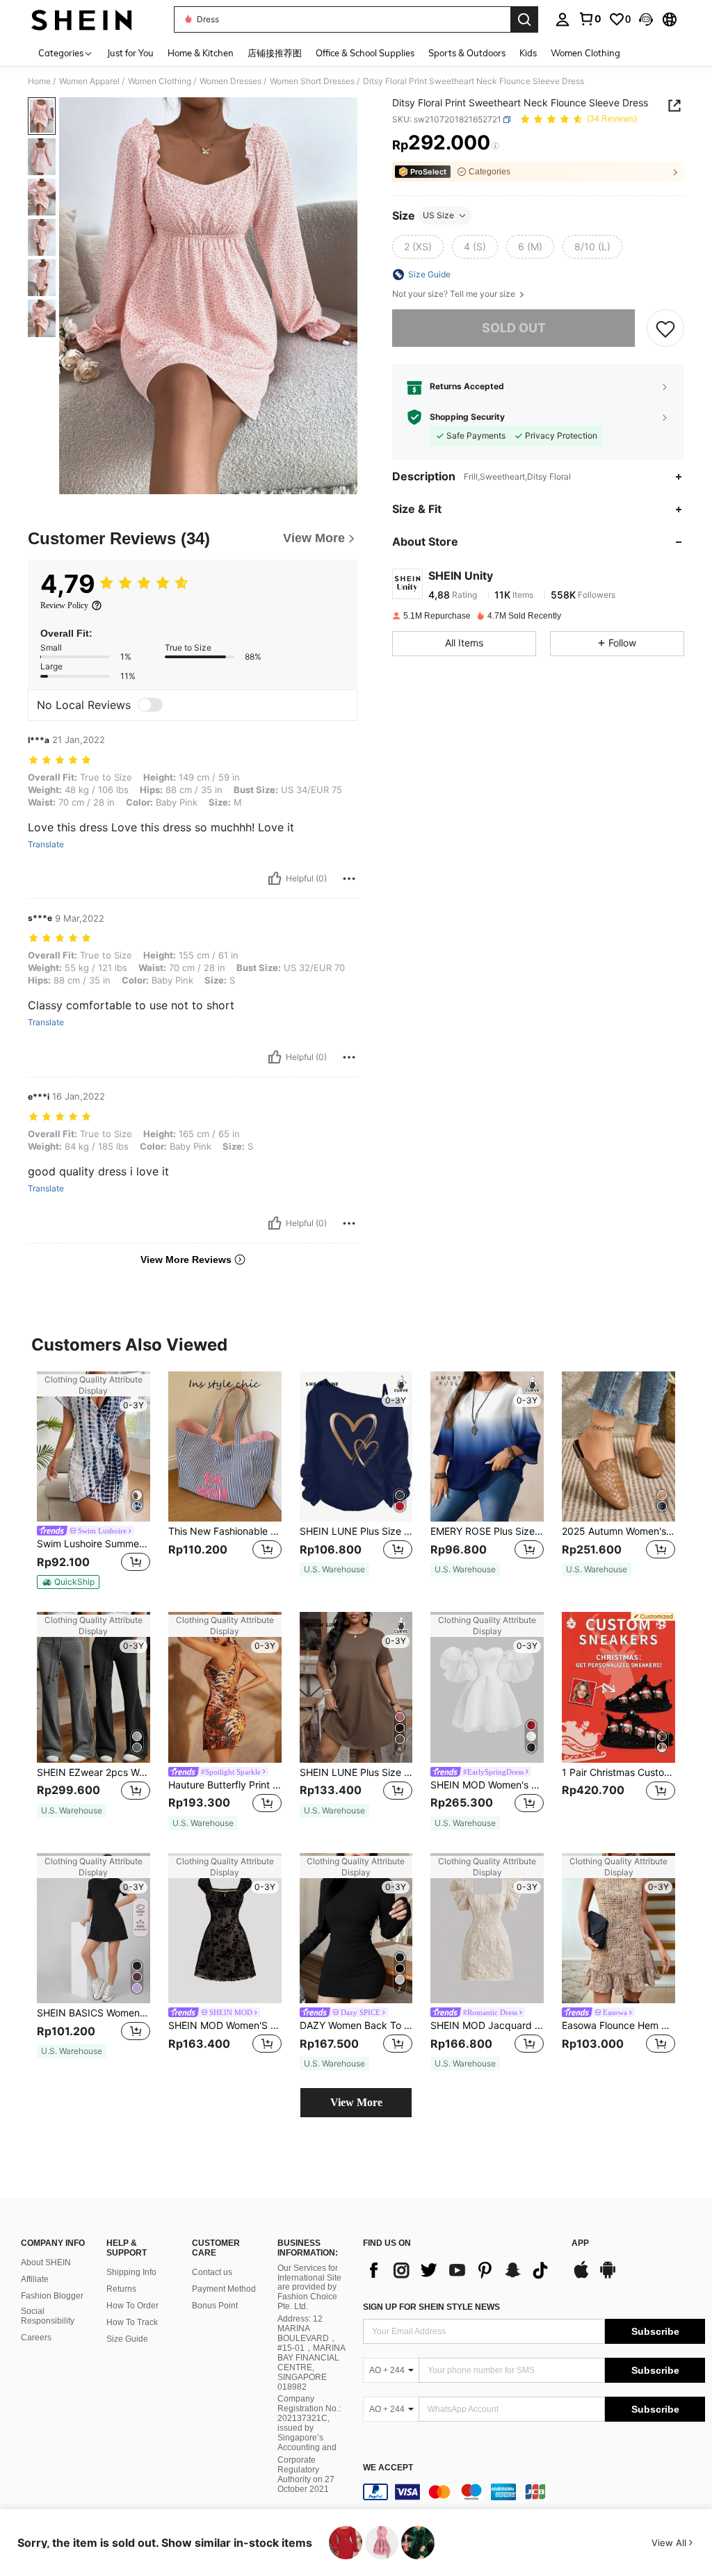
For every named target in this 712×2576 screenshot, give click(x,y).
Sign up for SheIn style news (431, 2307)
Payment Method (224, 2289)
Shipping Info (131, 2272)
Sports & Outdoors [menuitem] (467, 53)
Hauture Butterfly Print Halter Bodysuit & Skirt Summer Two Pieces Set (225, 1785)
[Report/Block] (349, 879)
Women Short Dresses (312, 81)
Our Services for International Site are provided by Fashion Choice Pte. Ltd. (309, 2288)
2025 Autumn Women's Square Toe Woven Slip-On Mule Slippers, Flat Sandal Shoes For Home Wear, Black (618, 1531)
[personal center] (563, 19)
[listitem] (94, 1481)
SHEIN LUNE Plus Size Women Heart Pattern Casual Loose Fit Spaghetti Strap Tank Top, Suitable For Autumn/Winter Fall (356, 1531)
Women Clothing (160, 81)
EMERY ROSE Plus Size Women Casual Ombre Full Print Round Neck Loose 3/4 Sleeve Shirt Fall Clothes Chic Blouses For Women (487, 1531)
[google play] (608, 2276)
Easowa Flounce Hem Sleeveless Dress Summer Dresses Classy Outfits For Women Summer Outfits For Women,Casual (618, 2025)
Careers (36, 2338)
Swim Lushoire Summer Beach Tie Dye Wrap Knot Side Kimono (94, 1544)
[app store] (581, 2276)
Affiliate (35, 2279)
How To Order (132, 2306)
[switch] (150, 705)
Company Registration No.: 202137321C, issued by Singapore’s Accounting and (309, 2423)
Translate (46, 845)
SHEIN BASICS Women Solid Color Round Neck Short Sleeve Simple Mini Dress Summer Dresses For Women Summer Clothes (94, 2013)
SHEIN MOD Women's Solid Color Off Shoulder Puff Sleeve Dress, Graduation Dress (487, 1785)
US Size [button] (438, 215)
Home (39, 81)
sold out (514, 328)
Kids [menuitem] (528, 53)
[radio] (418, 247)
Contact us (212, 2272)
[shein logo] (82, 19)
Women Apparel (89, 81)
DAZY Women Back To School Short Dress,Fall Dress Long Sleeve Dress (356, 2025)
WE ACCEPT (388, 2468)
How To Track (132, 2322)
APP (580, 2243)
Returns (121, 2289)
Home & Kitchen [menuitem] (201, 53)
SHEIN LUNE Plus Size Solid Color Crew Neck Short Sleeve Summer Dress (356, 1772)
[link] (590, 19)
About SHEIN (46, 2263)
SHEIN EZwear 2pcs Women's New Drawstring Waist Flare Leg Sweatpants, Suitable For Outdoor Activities (94, 1772)
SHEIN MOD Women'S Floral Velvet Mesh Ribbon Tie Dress (225, 2025)
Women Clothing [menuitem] (585, 53)
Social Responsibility (48, 2316)
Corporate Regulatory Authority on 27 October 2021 (306, 2475)
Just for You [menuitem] (130, 53)
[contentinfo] (534, 2492)
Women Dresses (230, 81)
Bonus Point (215, 2306)
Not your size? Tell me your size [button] (455, 294)
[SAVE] (665, 328)
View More (356, 2102)
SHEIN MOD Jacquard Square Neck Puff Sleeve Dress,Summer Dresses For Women (487, 2025)
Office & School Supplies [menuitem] (365, 53)
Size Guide (127, 2339)
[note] (68, 1582)
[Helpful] (275, 879)
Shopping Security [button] (467, 417)
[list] (460, 2270)
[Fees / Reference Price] (495, 146)
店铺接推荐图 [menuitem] (275, 53)
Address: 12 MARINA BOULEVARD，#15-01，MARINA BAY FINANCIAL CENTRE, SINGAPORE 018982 (311, 2353)
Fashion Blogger (52, 2296)
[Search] (524, 19)
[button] (646, 19)
